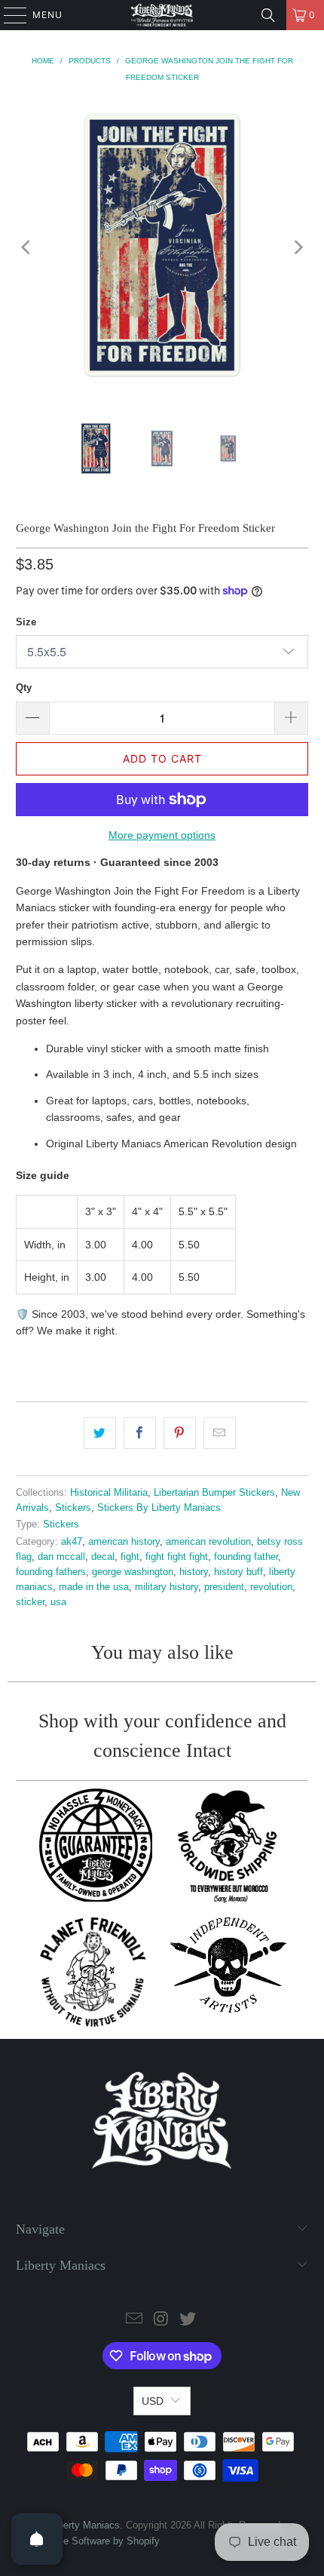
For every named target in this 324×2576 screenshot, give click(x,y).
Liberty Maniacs (85, 2525)
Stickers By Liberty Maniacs (159, 1508)
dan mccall (61, 1557)
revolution (271, 1587)
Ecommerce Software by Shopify (88, 2541)
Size (26, 622)
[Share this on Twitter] (100, 1433)
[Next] (297, 248)
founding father (246, 1557)
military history (167, 1587)
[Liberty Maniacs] (162, 15)
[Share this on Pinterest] (180, 1433)
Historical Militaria (109, 1493)
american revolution (208, 1542)
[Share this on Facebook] (140, 1433)
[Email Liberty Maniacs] (134, 2320)
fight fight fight (177, 1557)
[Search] (268, 15)
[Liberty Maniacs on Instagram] (161, 2320)
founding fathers (51, 1572)
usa (58, 1602)
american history (124, 1542)
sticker (30, 1602)
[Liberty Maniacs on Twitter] (188, 2320)
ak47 (72, 1542)
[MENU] (8, 15)
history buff (238, 1572)
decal (103, 1557)
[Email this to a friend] (220, 1433)
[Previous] (27, 248)
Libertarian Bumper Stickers (214, 1493)
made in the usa (94, 1587)
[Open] (37, 2539)
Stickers (73, 1508)
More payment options (162, 835)
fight (130, 1557)
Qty (24, 688)
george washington (133, 1572)
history (194, 1572)
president (224, 1587)
